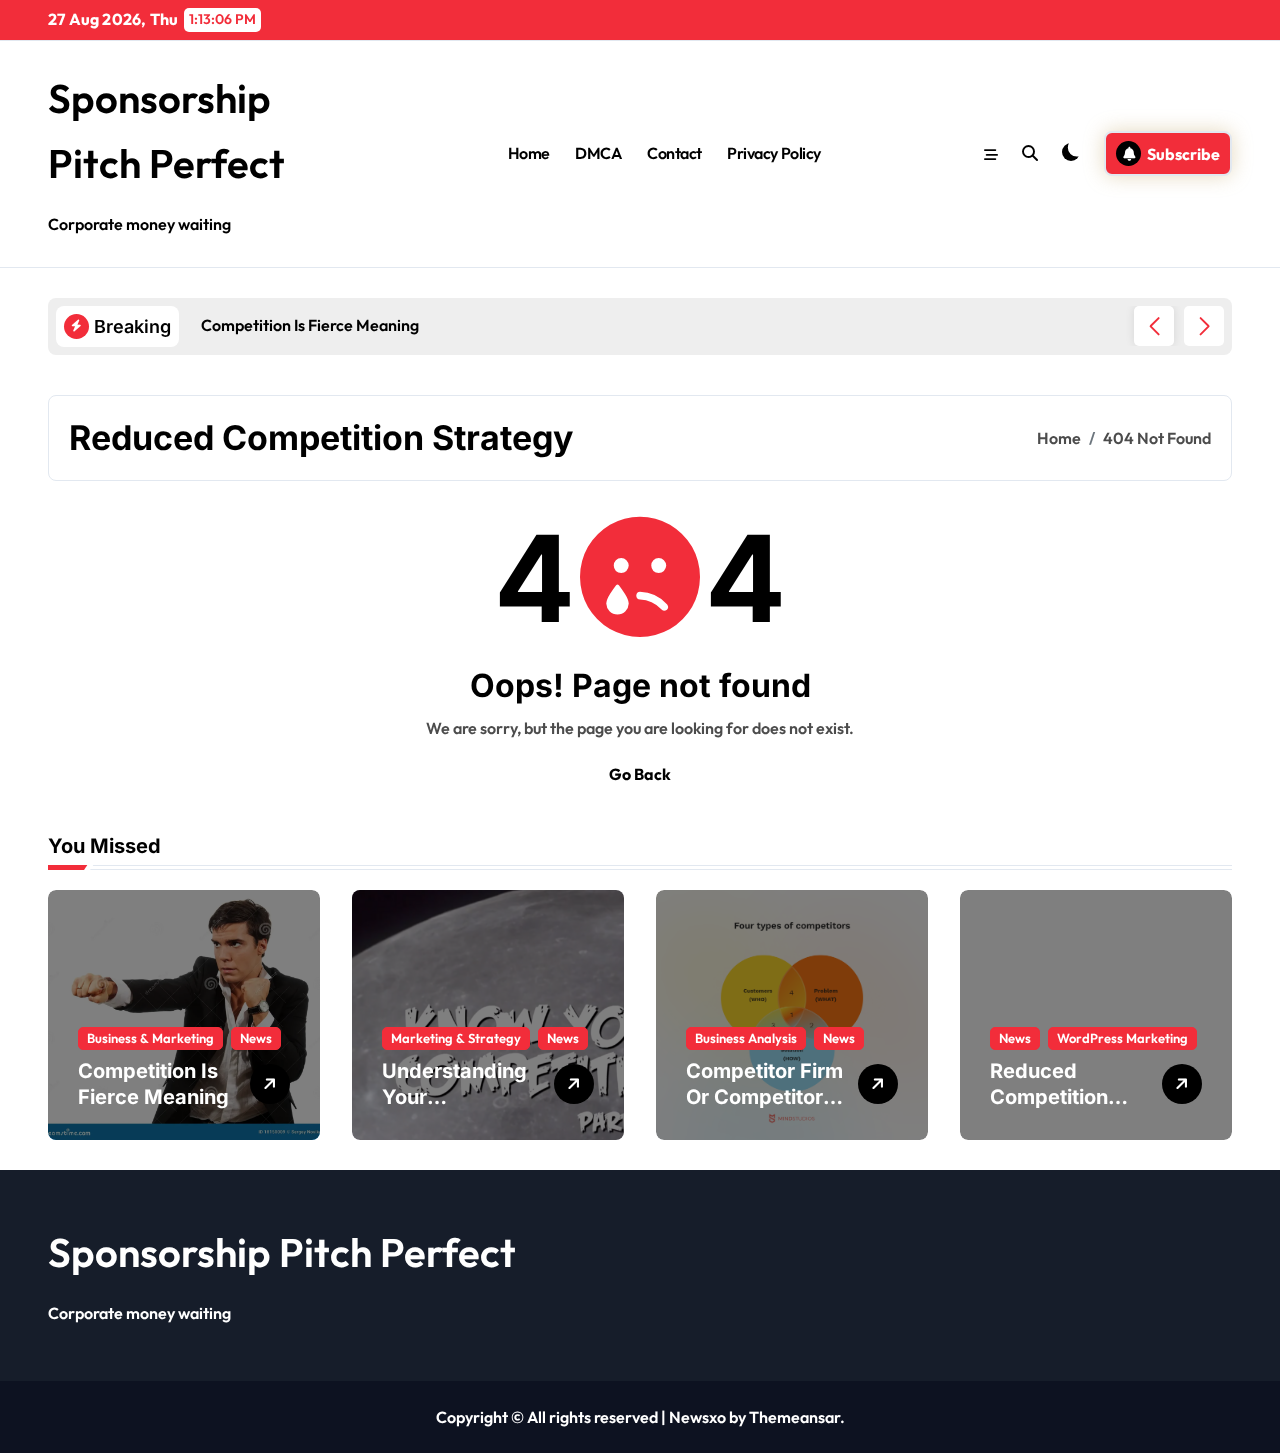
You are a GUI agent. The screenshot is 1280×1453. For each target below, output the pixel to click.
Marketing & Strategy (456, 1038)
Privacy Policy (773, 153)
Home (529, 153)
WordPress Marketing (1122, 1038)
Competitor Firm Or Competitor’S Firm (764, 1097)
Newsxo (697, 1417)
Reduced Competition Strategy (1049, 1097)
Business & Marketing (150, 1038)
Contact (674, 153)
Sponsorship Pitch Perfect (282, 1252)
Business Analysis (746, 1038)
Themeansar (794, 1417)
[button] (1204, 326)
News (256, 1038)
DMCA (598, 153)
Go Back (640, 774)
